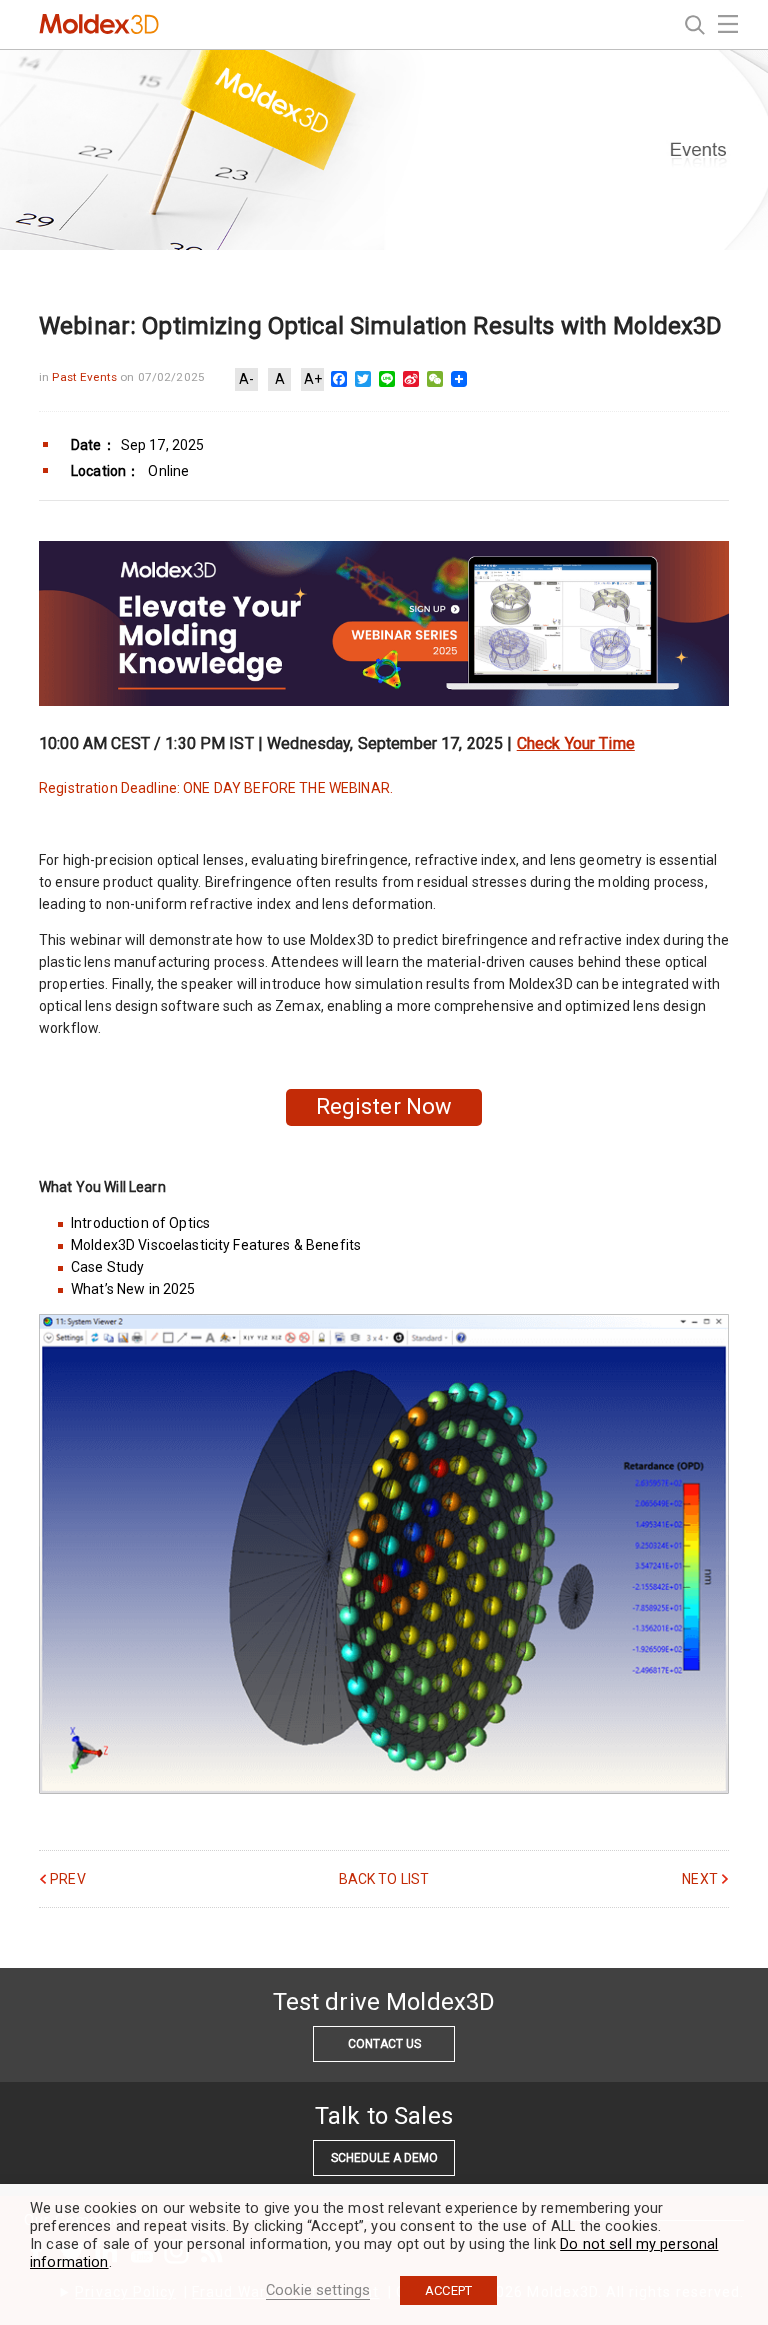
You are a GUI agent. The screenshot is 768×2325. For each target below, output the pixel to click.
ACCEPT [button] (448, 2290)
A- (246, 379)
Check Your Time (576, 743)
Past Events (86, 377)
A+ (313, 379)
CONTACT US (384, 2044)
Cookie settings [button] (318, 2290)
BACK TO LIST (384, 1879)
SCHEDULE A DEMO (384, 2158)
